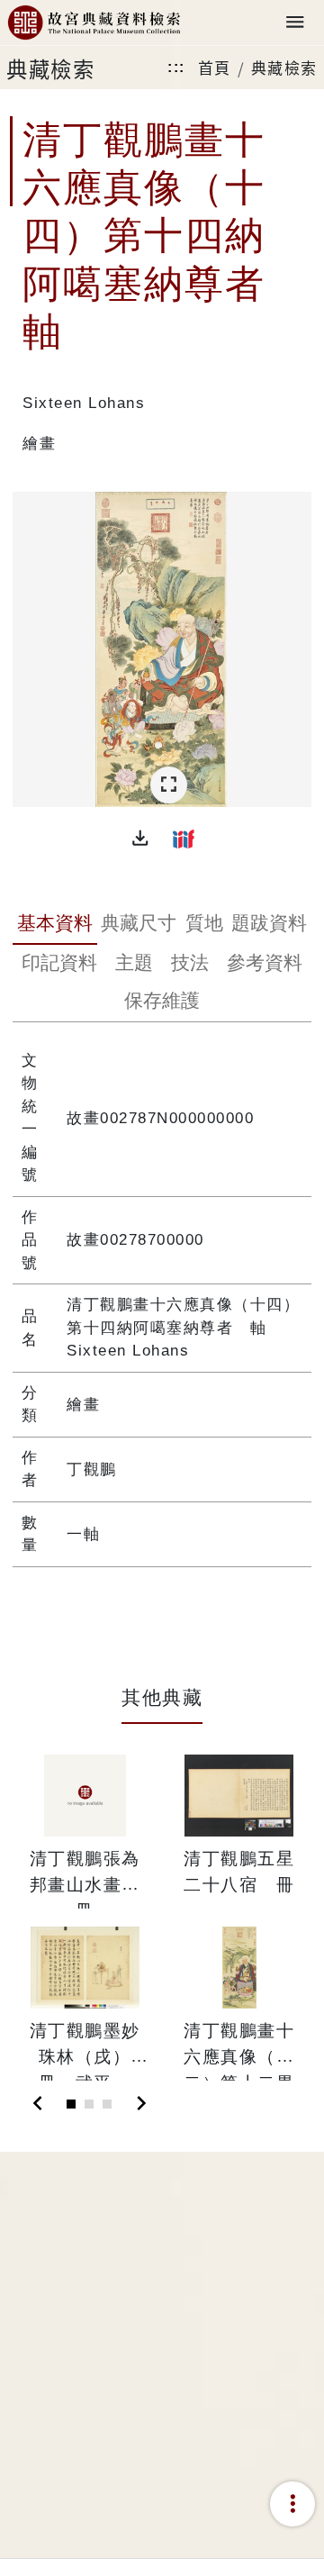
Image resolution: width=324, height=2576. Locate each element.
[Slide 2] (89, 2104)
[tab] (54, 925)
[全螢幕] (169, 785)
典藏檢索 (284, 67)
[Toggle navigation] (295, 23)
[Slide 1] (71, 2104)
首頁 (215, 67)
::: (176, 67)
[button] (140, 839)
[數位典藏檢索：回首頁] (94, 23)
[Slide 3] (107, 2104)
